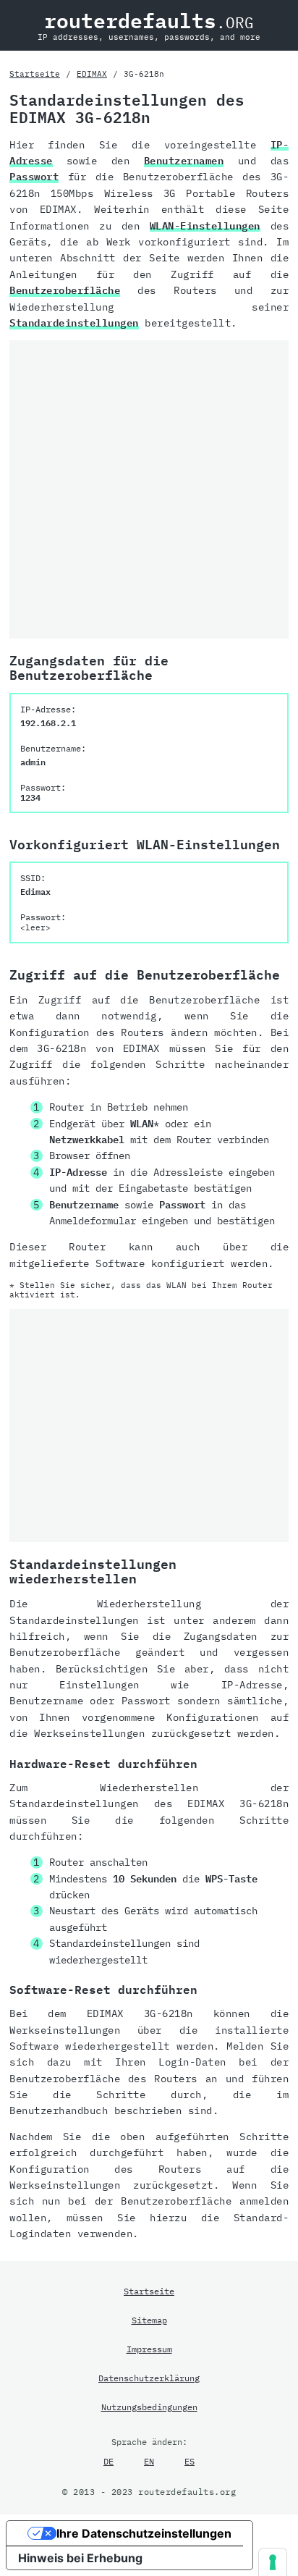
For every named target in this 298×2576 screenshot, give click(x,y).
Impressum (149, 2349)
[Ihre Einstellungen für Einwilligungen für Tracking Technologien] (273, 2562)
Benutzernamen (184, 161)
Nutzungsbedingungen (149, 2407)
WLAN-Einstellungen (205, 226)
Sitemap (149, 2320)
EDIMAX (92, 74)
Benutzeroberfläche (65, 290)
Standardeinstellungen (74, 323)
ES (190, 2461)
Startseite (35, 74)
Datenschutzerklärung (149, 2378)
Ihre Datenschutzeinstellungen (144, 2533)
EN (149, 2461)
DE (108, 2461)
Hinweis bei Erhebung (80, 2558)
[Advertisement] (149, 489)
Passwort (34, 177)
